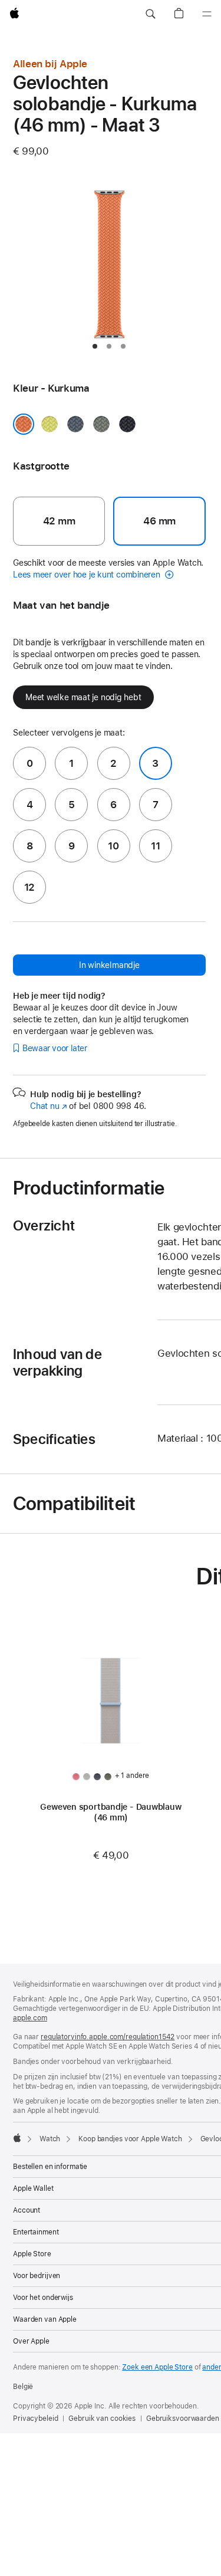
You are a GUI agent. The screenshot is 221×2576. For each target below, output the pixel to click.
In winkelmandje (109, 965)
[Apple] (17, 2138)
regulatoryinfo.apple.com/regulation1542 (108, 2037)
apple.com (30, 2018)
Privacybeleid (35, 2419)
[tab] (95, 346)
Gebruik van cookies (102, 2419)
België (23, 2387)
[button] (150, 14)
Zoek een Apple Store (157, 2367)
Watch (50, 2139)
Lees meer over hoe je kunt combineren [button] (88, 575)
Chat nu (49, 1106)
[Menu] (207, 14)
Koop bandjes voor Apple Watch (130, 2139)
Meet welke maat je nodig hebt (83, 697)
